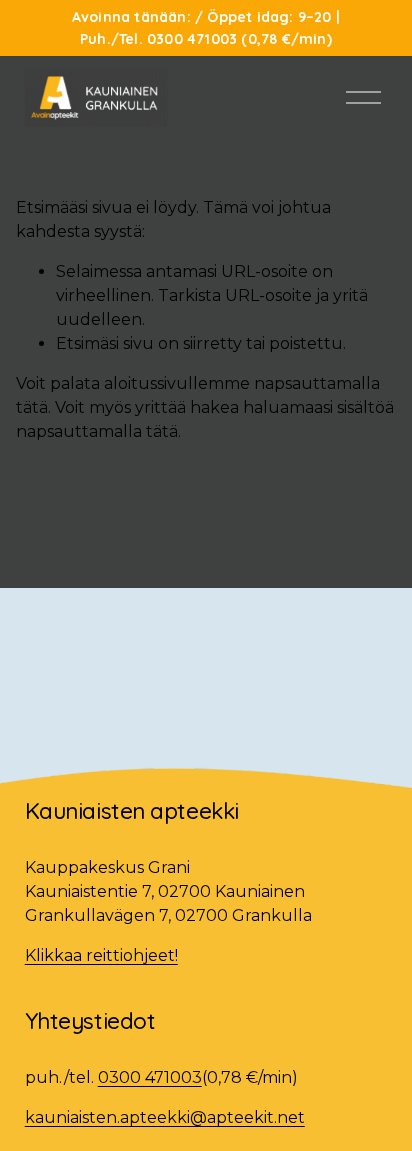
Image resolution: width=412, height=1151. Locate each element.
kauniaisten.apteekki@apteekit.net (165, 1117)
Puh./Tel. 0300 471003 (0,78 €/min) (206, 39)
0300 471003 (150, 1077)
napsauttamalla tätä (97, 431)
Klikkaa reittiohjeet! (101, 955)
